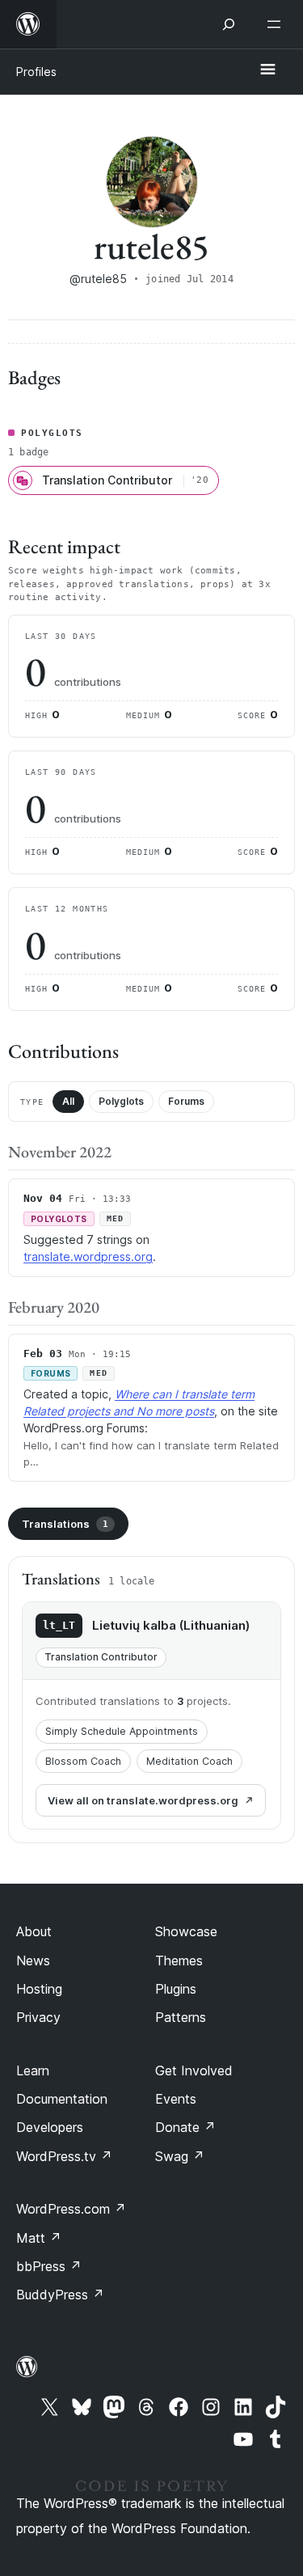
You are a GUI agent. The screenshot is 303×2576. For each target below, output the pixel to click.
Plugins (176, 1989)
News (33, 1961)
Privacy (38, 2017)
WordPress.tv (64, 2156)
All (68, 1101)
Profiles (36, 72)
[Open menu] (277, 24)
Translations (65, 1524)
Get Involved (194, 2071)
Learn (33, 2071)
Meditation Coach (189, 1761)
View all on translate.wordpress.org (143, 1800)
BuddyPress (60, 2295)
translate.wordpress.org (88, 1256)
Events (176, 2099)
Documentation (62, 2099)
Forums (186, 1101)
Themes (179, 1961)
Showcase (186, 1931)
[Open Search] (229, 24)
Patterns (181, 2017)
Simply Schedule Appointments (122, 1731)
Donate (185, 2127)
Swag (180, 2156)
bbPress (49, 2266)
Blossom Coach (83, 1761)
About (34, 1931)
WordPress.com (71, 2209)
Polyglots (121, 1101)
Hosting (39, 1989)
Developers (50, 2127)
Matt (39, 2238)
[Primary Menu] (267, 70)
